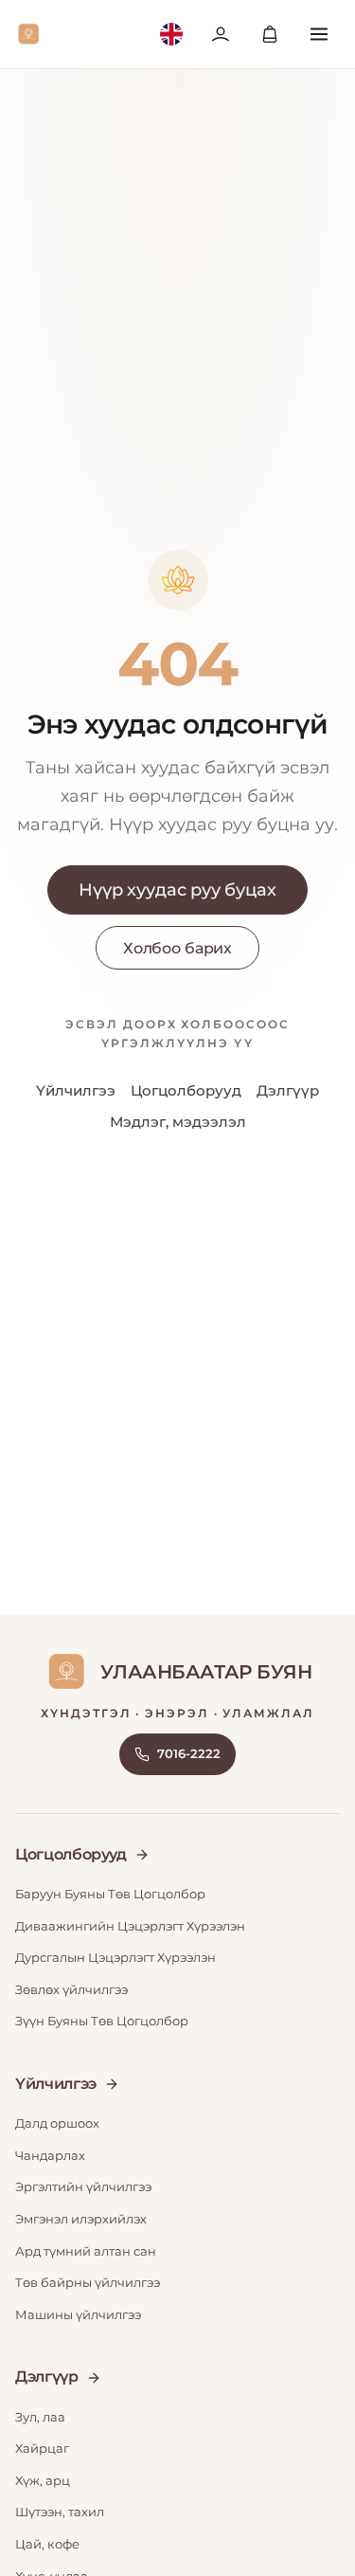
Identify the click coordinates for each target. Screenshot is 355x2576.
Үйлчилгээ (76, 1090)
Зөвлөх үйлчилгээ (71, 1989)
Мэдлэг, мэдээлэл (178, 1122)
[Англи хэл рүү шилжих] (171, 34)
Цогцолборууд (186, 1090)
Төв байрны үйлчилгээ (88, 2282)
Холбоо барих (177, 948)
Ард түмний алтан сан (86, 2251)
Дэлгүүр (288, 1090)
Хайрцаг (42, 2448)
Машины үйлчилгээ (78, 2314)
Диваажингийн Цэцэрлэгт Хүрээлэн (130, 1926)
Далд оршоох (57, 2123)
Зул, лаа (40, 2417)
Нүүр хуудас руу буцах (177, 890)
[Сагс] (270, 34)
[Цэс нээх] (319, 34)
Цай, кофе (47, 2544)
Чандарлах (50, 2155)
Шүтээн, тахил (60, 2512)
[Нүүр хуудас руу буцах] (28, 34)
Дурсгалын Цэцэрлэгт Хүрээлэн (115, 1957)
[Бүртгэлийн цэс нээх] (221, 34)
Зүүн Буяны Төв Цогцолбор (102, 2021)
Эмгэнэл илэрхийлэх (81, 2219)
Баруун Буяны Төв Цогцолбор (110, 1894)
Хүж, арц (43, 2480)
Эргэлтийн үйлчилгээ (83, 2186)
